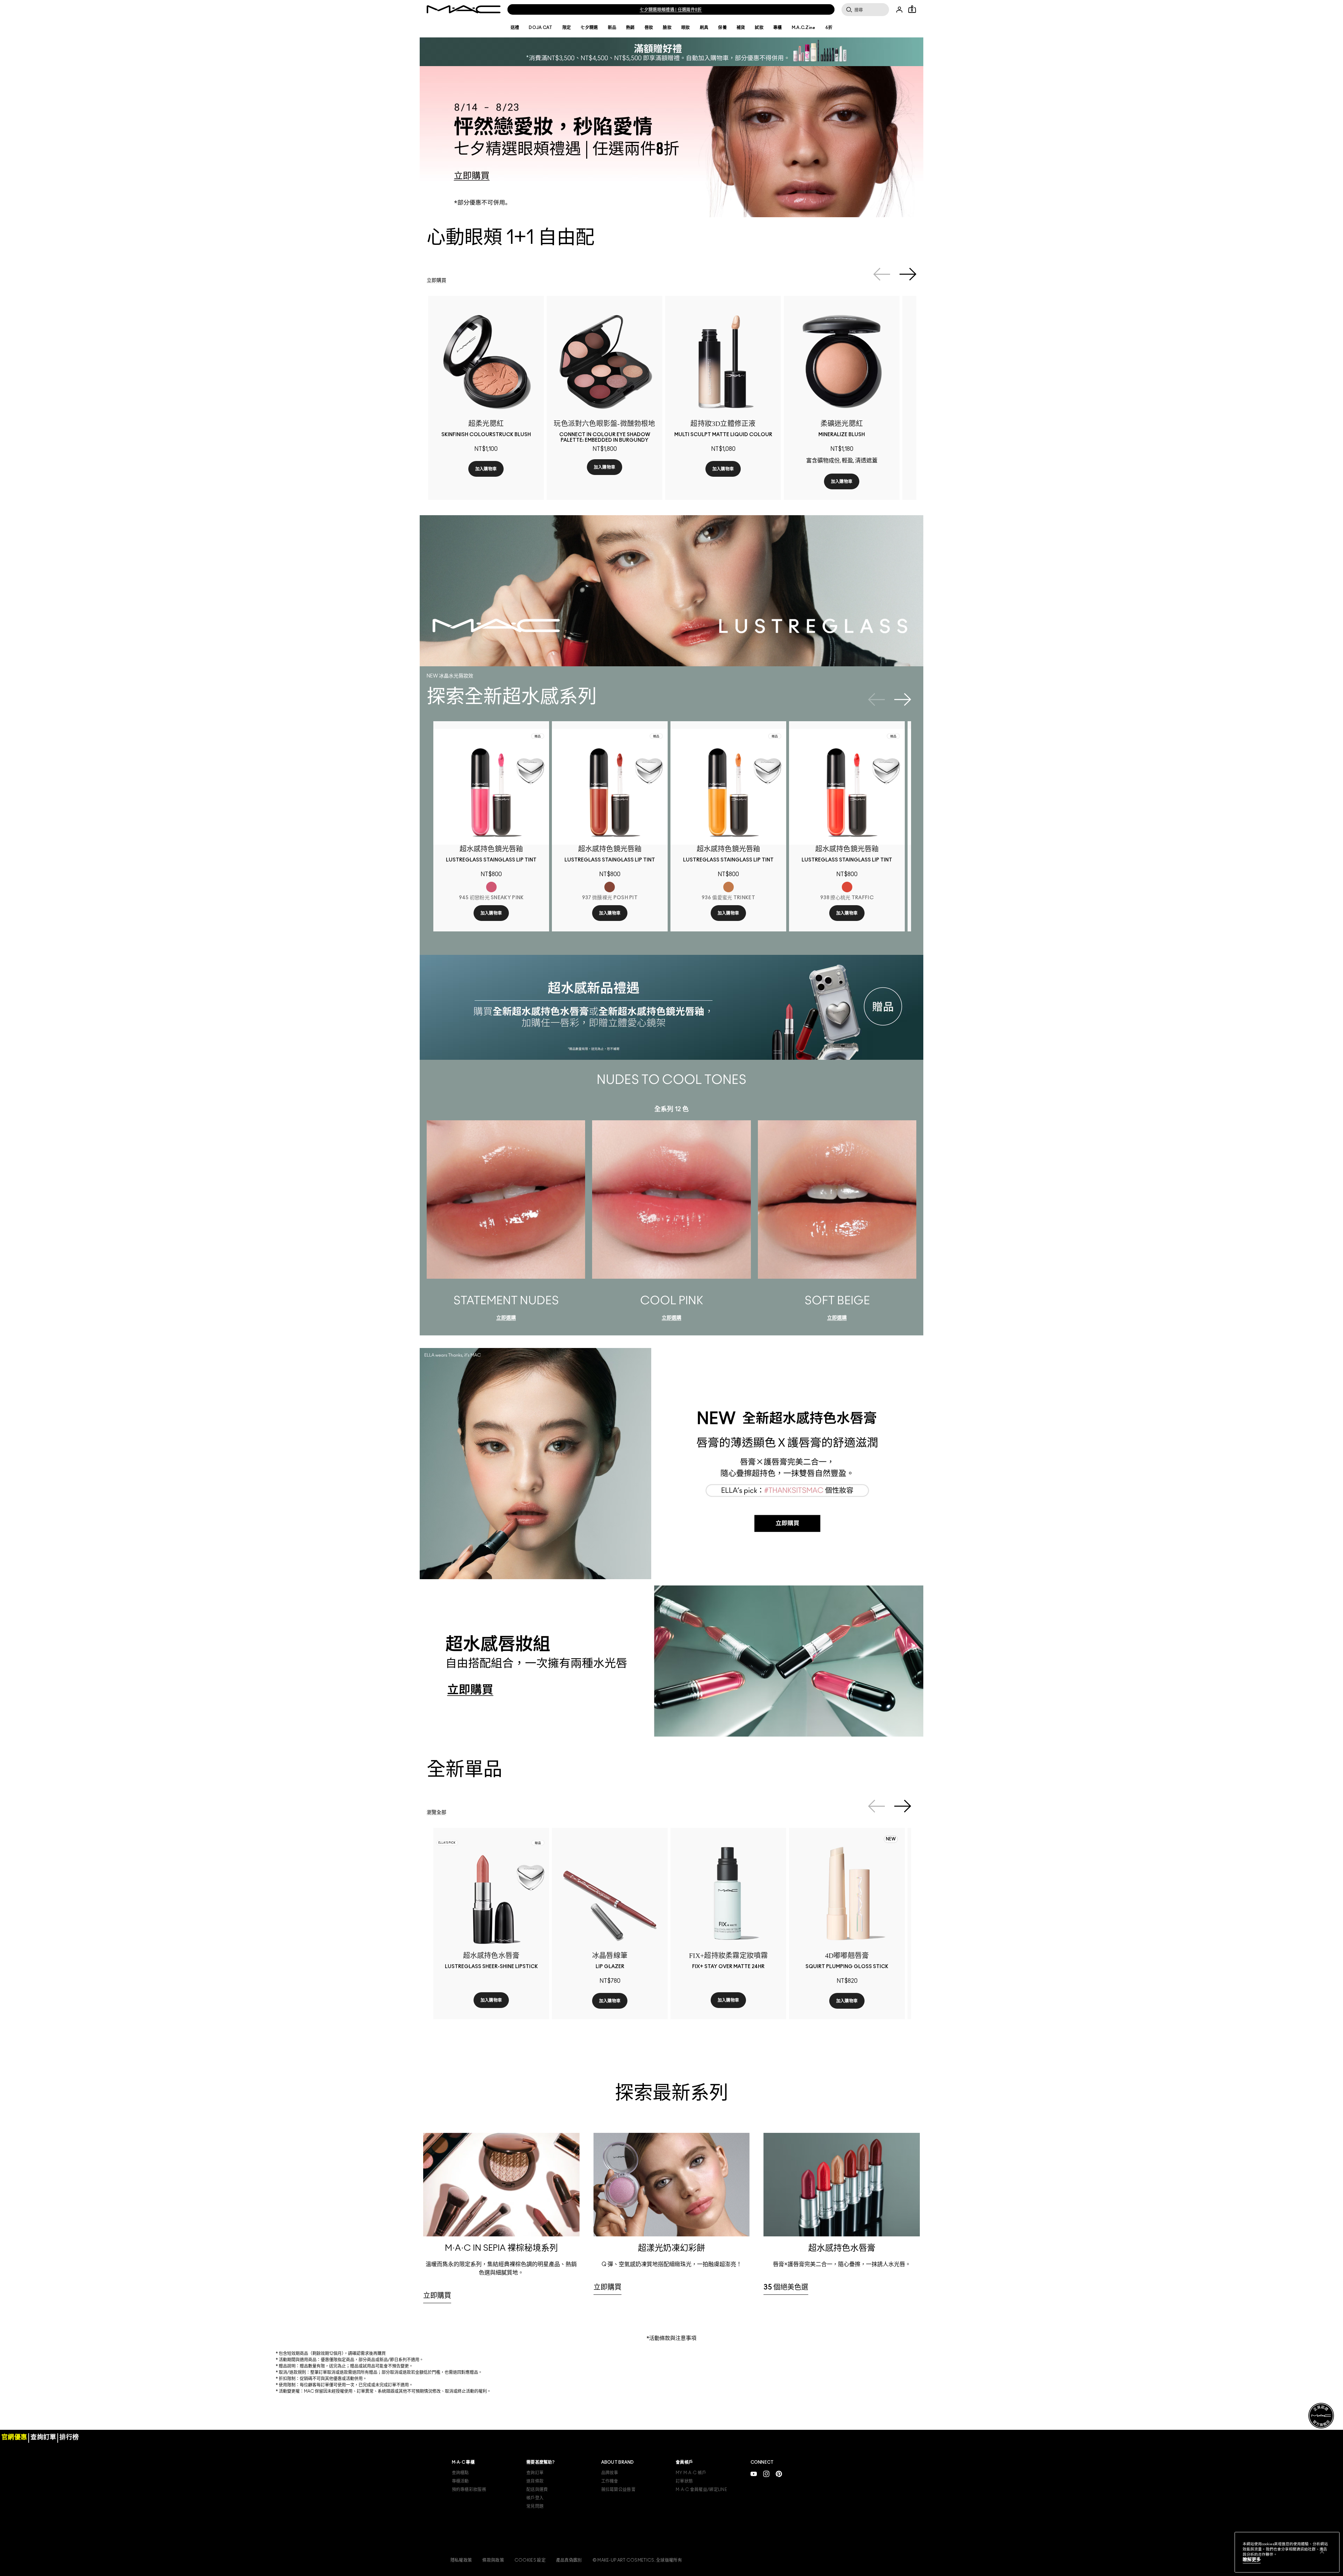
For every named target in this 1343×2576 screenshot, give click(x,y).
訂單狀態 (684, 2498)
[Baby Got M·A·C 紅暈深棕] (714, 466)
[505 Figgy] (472, 2035)
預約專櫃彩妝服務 (469, 2506)
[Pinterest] (779, 2490)
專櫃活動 (460, 2498)
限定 (567, 28)
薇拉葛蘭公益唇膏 (618, 2506)
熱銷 (630, 28)
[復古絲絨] (483, 466)
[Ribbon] (625, 2021)
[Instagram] (766, 2490)
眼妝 (686, 28)
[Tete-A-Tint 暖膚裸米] (756, 466)
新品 (612, 28)
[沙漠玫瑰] (493, 466)
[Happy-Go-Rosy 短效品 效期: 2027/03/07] (846, 478)
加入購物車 (487, 498)
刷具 (704, 28)
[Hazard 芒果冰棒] (877, 2021)
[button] (671, 52)
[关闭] (1322, 2552)
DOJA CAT (541, 28)
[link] (487, 363)
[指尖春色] (504, 466)
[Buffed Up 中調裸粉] (725, 466)
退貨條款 (535, 2498)
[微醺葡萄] (472, 466)
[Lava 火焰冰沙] (825, 2021)
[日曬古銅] (462, 466)
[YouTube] (754, 2490)
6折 (829, 28)
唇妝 (649, 28)
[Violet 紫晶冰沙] (835, 2021)
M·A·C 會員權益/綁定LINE (701, 2506)
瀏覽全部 (436, 1836)
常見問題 (535, 2523)
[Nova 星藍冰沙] (856, 2021)
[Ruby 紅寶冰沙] (846, 2021)
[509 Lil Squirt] (504, 2035)
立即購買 (436, 281)
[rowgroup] (671, 2222)
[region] (1287, 2552)
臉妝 (667, 28)
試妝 (759, 28)
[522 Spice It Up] (493, 2035)
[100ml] (735, 2035)
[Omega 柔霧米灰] (746, 466)
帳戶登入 (535, 2515)
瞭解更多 (1252, 2560)
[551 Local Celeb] (514, 2035)
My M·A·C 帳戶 (691, 2490)
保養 (722, 28)
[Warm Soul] (856, 478)
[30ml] (725, 2035)
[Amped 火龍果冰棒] (867, 2021)
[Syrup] (604, 2021)
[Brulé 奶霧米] (704, 466)
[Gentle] (877, 478)
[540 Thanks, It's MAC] (462, 2035)
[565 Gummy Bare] (483, 2035)
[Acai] (583, 2021)
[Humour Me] (835, 478)
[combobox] (489, 2014)
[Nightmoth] (635, 2021)
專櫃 (778, 28)
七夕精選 (589, 28)
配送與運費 (537, 2506)
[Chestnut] (593, 2021)
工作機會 (610, 2498)
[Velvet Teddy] (614, 2021)
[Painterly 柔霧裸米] (735, 466)
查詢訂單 (535, 2490)
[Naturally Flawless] (825, 478)
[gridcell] (501, 2258)
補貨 (741, 28)
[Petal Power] (867, 478)
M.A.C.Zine (804, 28)
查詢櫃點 (460, 2490)
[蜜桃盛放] (514, 466)
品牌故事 (610, 2490)
